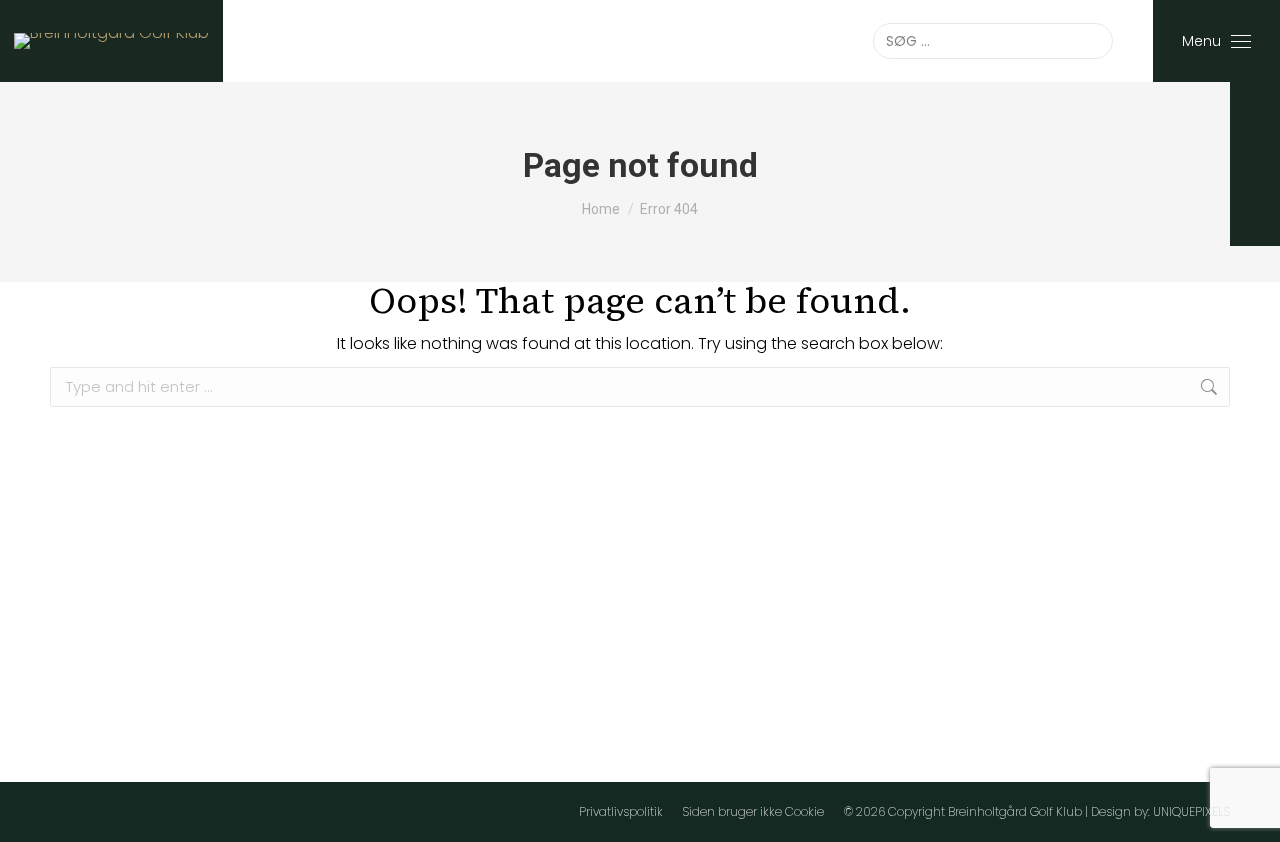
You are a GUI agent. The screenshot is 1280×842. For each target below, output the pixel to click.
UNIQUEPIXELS (1191, 811)
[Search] (1095, 41)
